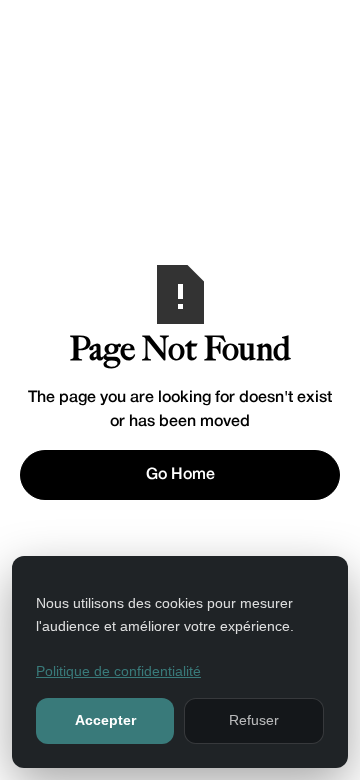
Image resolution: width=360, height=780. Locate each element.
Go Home (180, 475)
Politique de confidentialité (118, 671)
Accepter (105, 720)
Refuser (254, 720)
